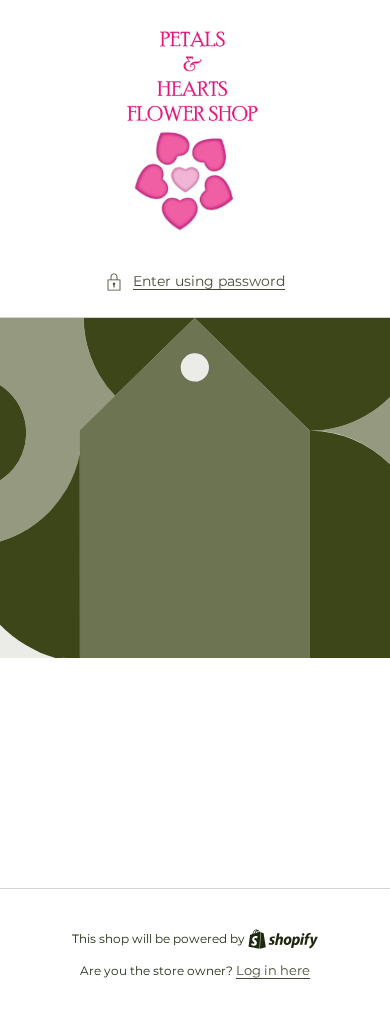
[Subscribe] (332, 824)
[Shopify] (283, 938)
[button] (195, 281)
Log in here (273, 970)
